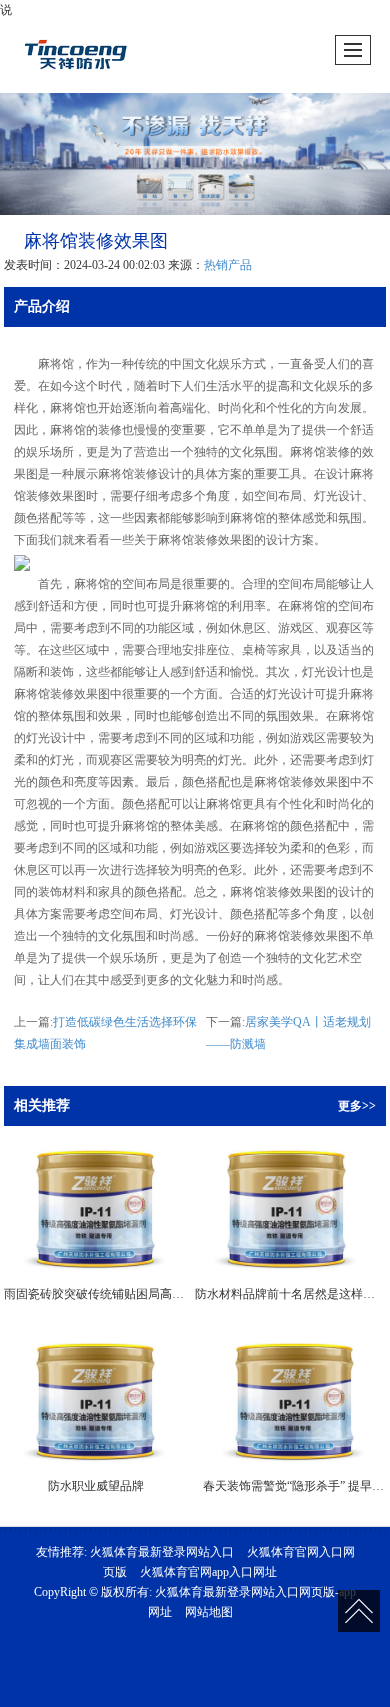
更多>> (357, 1106)
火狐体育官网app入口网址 (208, 1572)
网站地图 (209, 1612)
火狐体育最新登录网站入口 (162, 1552)
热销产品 (228, 265)
